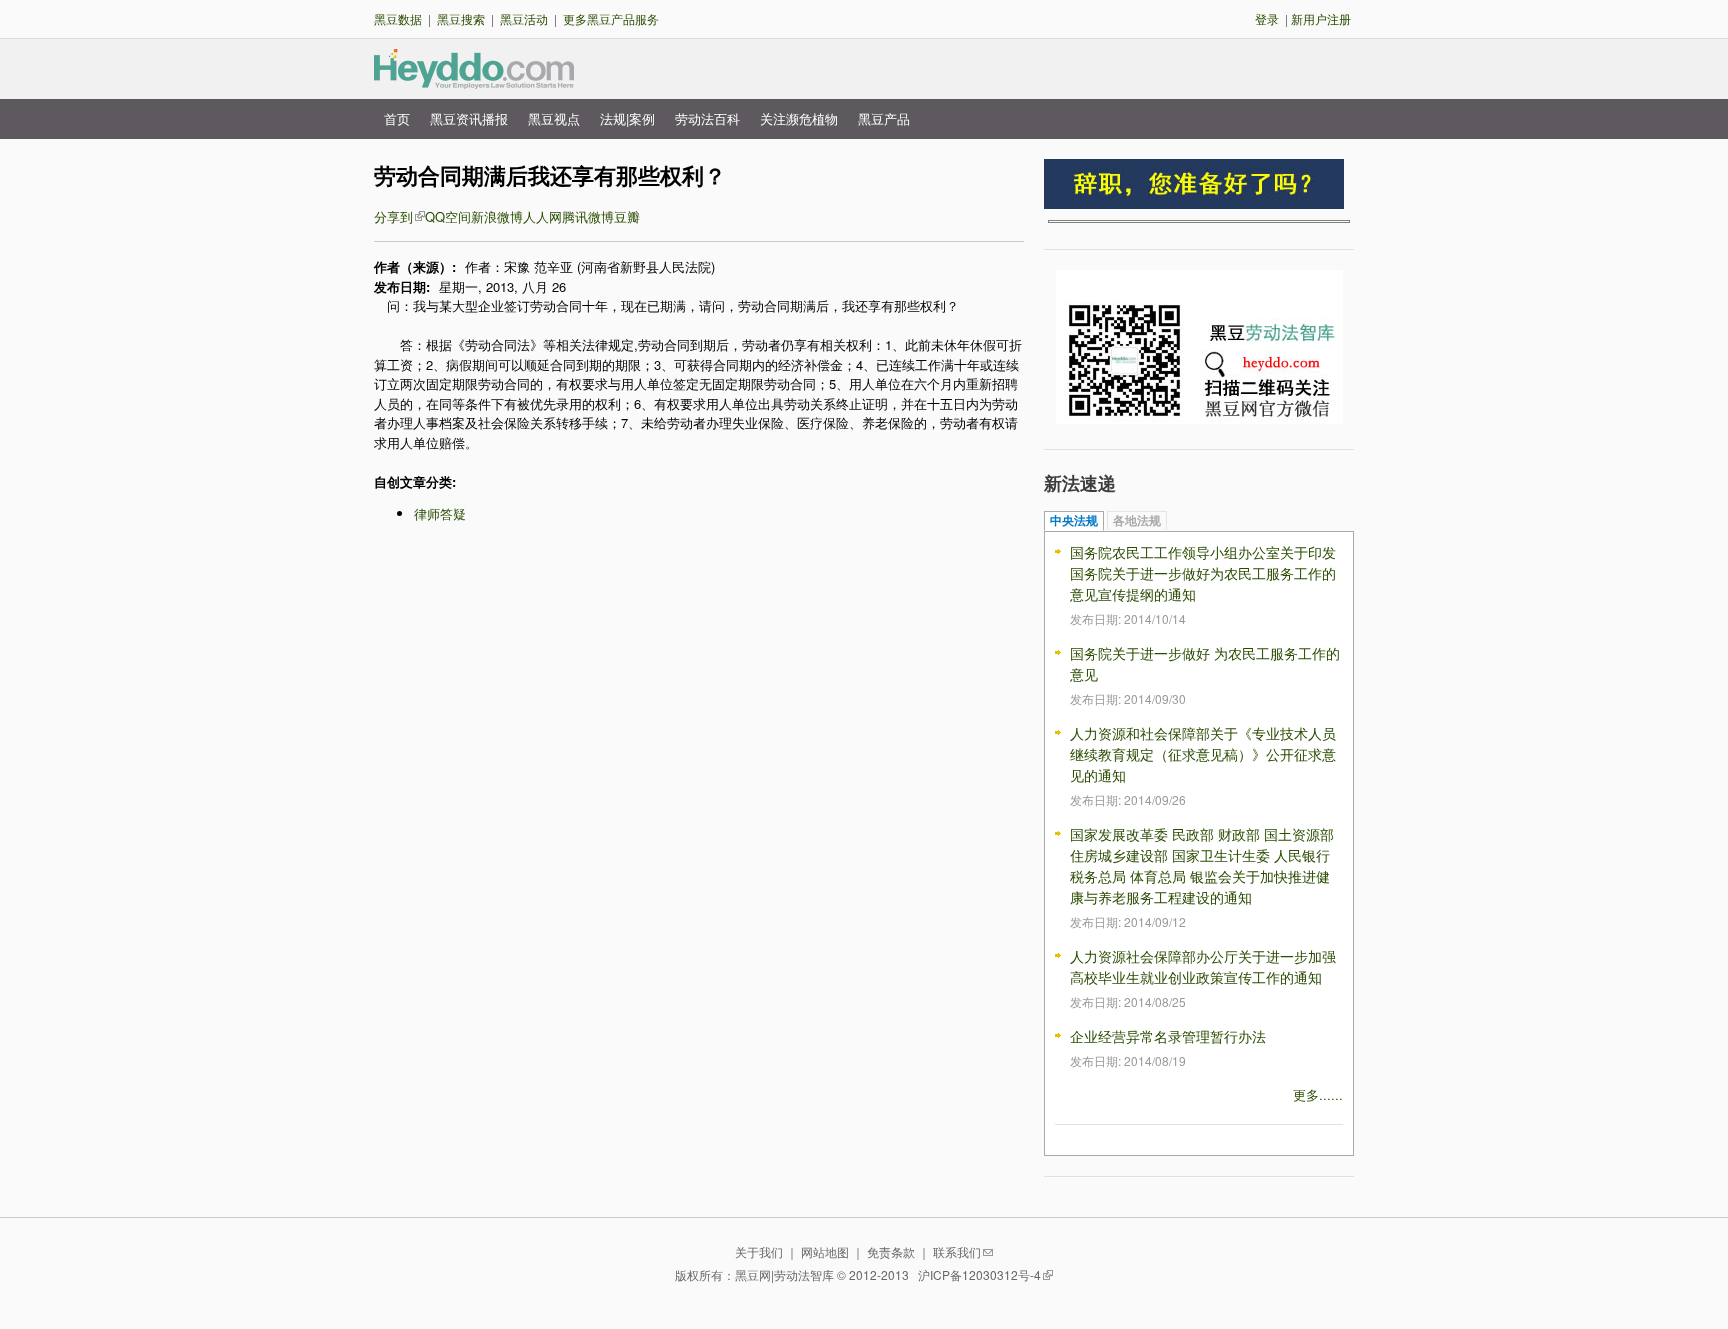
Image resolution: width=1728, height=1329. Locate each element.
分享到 (393, 216)
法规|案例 (627, 118)
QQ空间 (448, 216)
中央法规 (1074, 521)
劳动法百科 (707, 118)
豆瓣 (627, 216)
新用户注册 (1321, 18)
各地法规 (1137, 521)
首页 (397, 118)
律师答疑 (440, 513)
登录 (1267, 18)
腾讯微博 (588, 216)
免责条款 (891, 1251)
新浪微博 (497, 216)
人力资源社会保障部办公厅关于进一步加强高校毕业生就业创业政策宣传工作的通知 (1203, 966)
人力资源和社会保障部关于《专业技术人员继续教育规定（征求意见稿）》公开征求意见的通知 (1203, 754)
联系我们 (957, 1251)
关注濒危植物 (799, 118)
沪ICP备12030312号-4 (979, 1274)
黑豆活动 (524, 18)
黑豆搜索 (461, 18)
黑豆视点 (554, 118)
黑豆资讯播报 (469, 118)
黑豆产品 (884, 118)
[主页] (474, 79)
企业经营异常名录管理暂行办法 (1168, 1036)
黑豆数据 (398, 18)
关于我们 (759, 1251)
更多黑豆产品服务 (611, 18)
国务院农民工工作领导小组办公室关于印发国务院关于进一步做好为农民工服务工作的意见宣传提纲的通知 (1203, 573)
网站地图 (825, 1251)
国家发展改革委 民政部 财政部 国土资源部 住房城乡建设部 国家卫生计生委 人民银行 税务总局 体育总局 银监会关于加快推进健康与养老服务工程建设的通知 (1202, 865)
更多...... (1318, 1094)
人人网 (542, 216)
